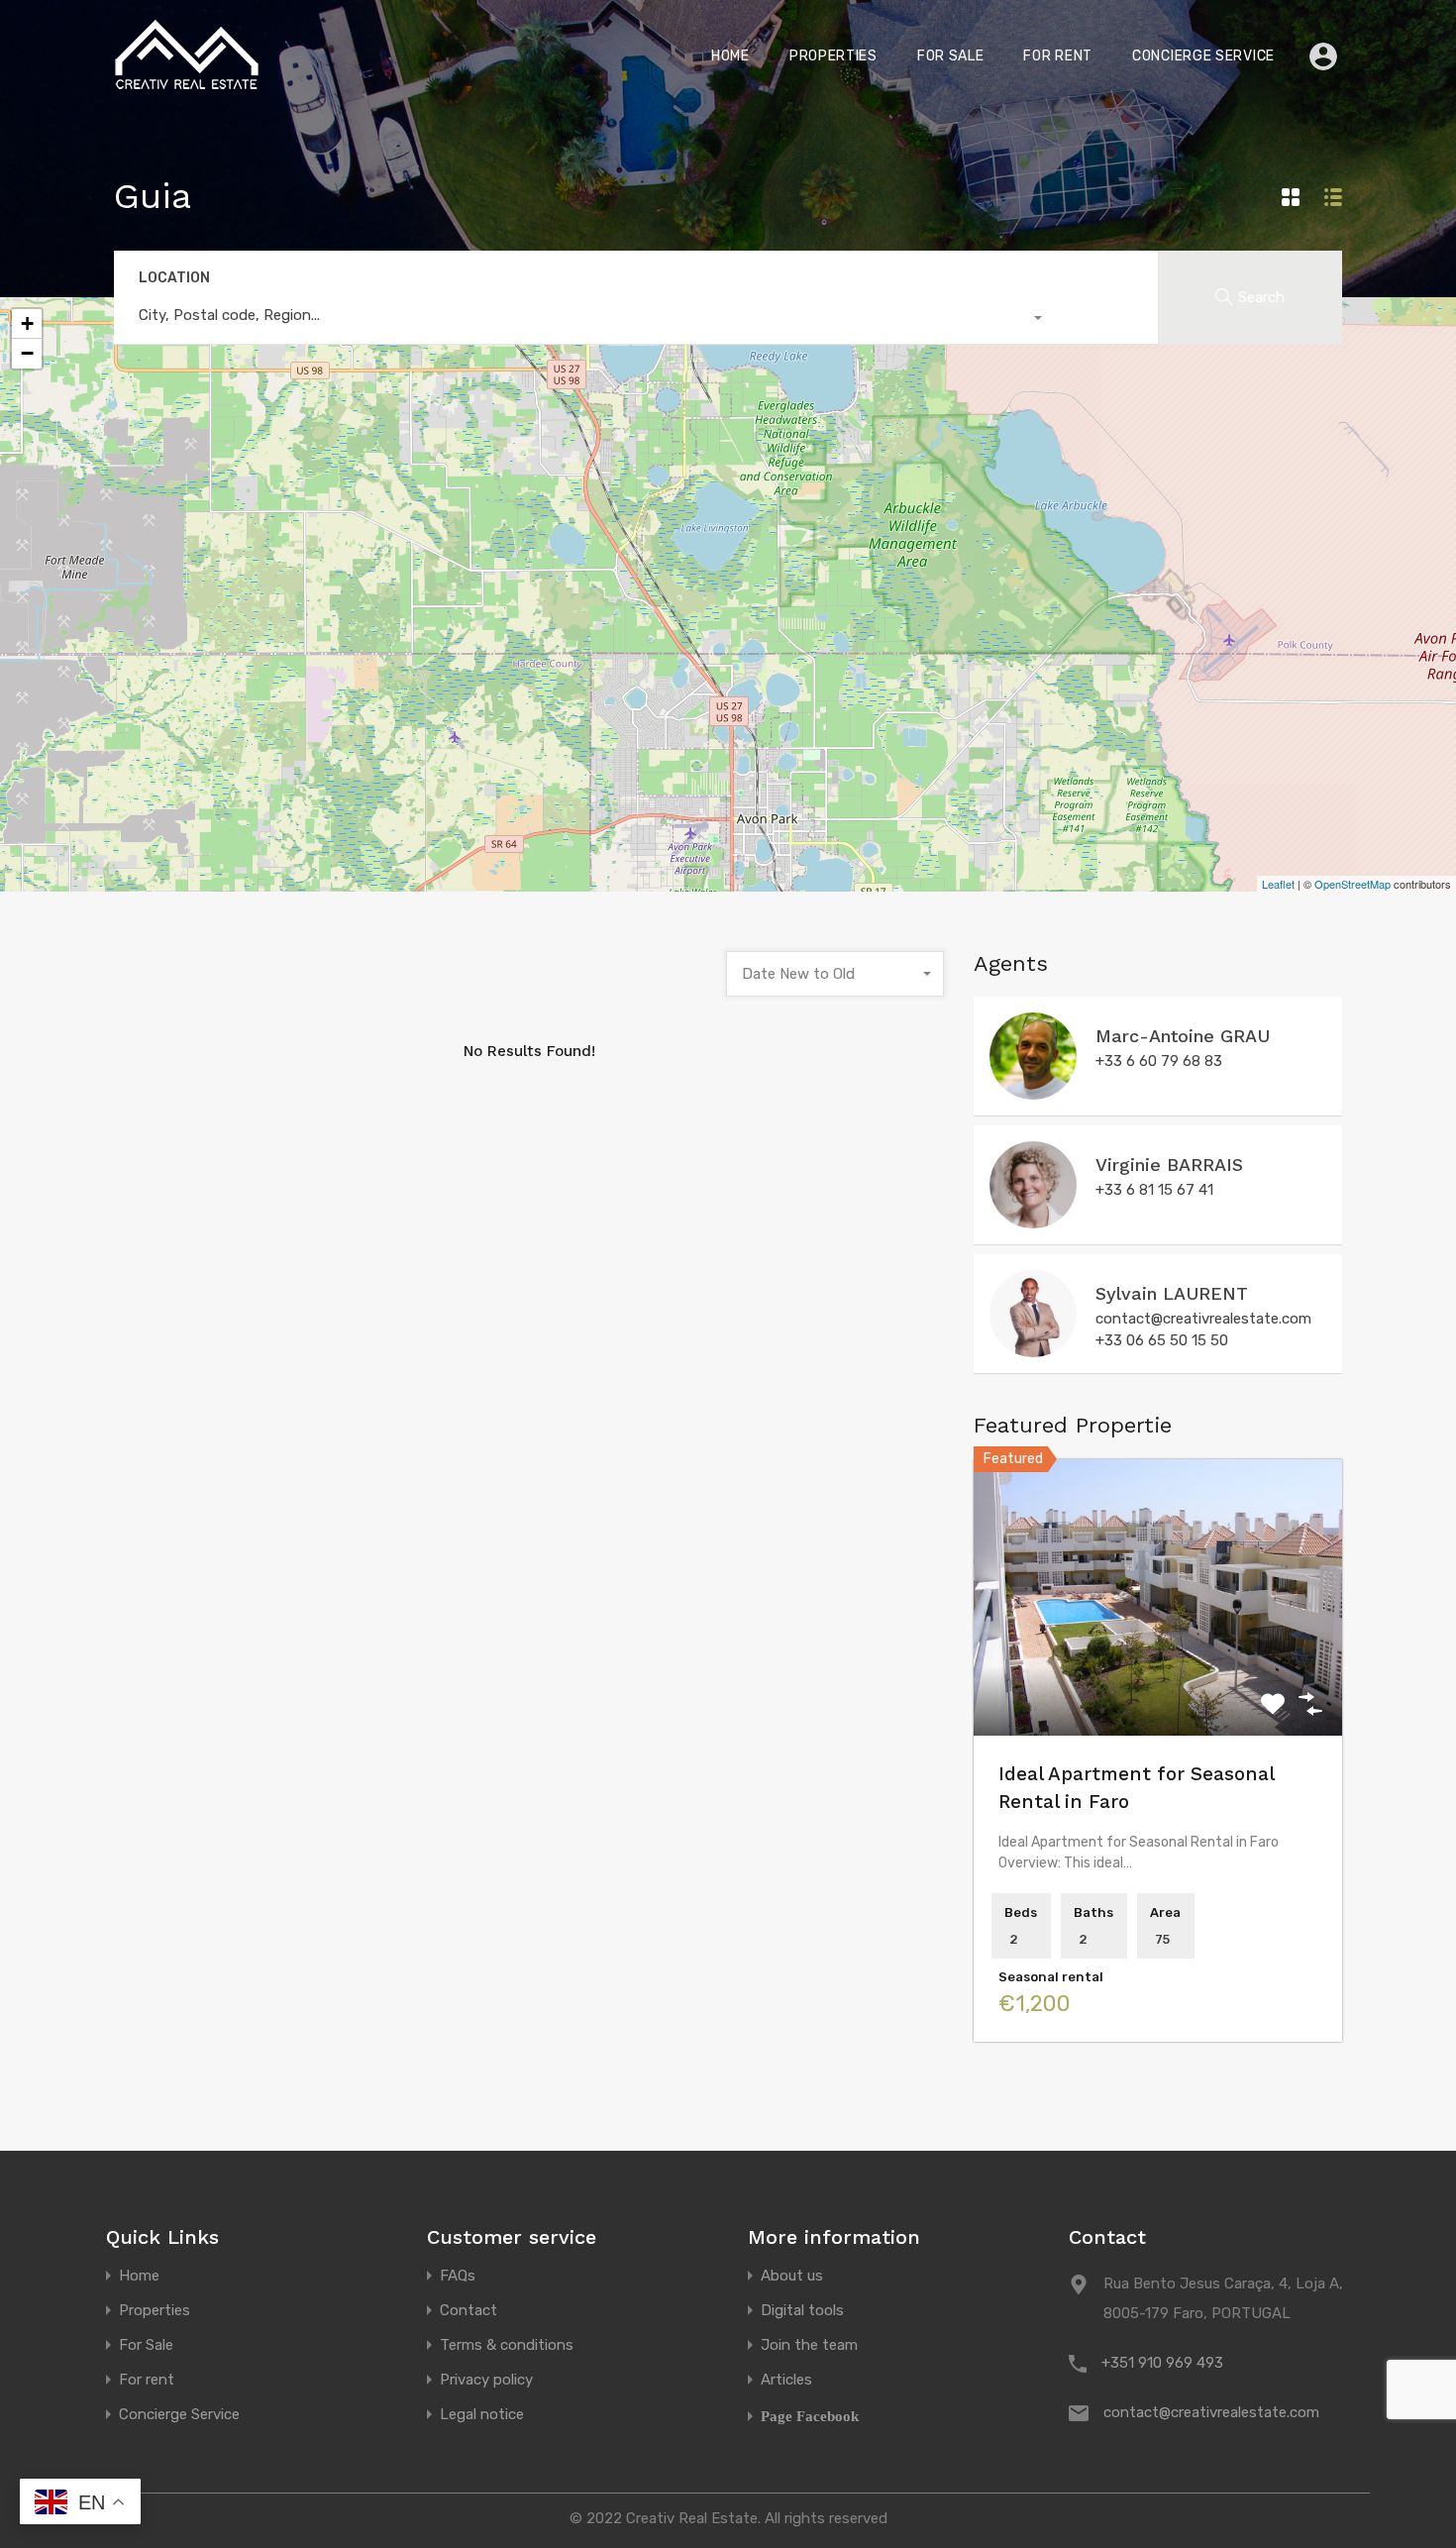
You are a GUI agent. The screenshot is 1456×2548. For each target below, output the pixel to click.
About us (792, 2276)
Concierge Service (1203, 56)
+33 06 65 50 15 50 (1162, 1340)
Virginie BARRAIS (1169, 1165)
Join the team (809, 2345)
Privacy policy (486, 2380)
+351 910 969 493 (1162, 2363)
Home (730, 56)
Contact (468, 2311)
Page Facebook (810, 2416)
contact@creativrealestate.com (1203, 1319)
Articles (786, 2380)
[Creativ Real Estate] (188, 84)
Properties (833, 56)
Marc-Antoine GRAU (1183, 1036)
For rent (1058, 56)
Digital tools (802, 2311)
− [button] (27, 353)
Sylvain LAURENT (1172, 1293)
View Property (1158, 1680)
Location (174, 278)
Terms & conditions (507, 2345)
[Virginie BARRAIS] (1033, 1220)
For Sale (951, 56)
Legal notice (482, 2415)
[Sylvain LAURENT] (1033, 1348)
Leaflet (1278, 884)
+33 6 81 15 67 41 (1154, 1190)
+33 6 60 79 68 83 (1159, 1061)
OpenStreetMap (1352, 884)
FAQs (458, 2276)
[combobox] (584, 320)
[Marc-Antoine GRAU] (1033, 1091)
